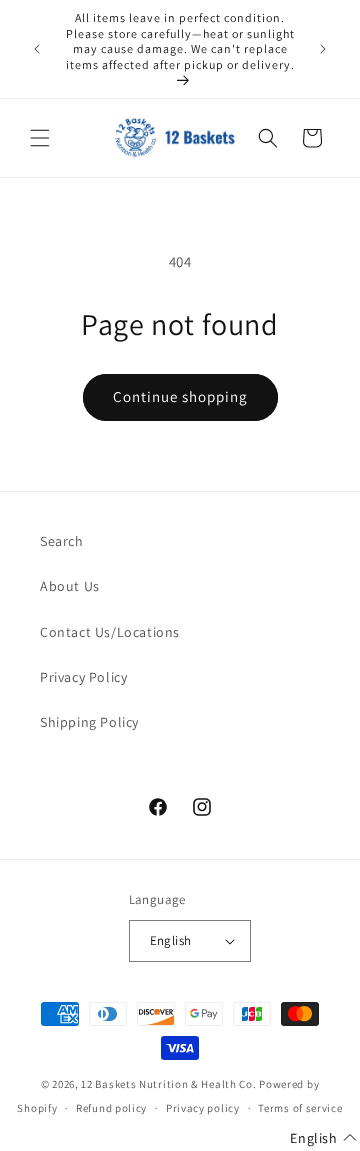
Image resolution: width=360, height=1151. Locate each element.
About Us (70, 586)
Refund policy (111, 1108)
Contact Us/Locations (110, 632)
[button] (40, 138)
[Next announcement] (323, 49)
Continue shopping (180, 396)
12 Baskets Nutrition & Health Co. (168, 1084)
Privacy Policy (83, 677)
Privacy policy (203, 1108)
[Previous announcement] (37, 49)
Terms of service (300, 1108)
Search (62, 541)
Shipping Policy (89, 722)
